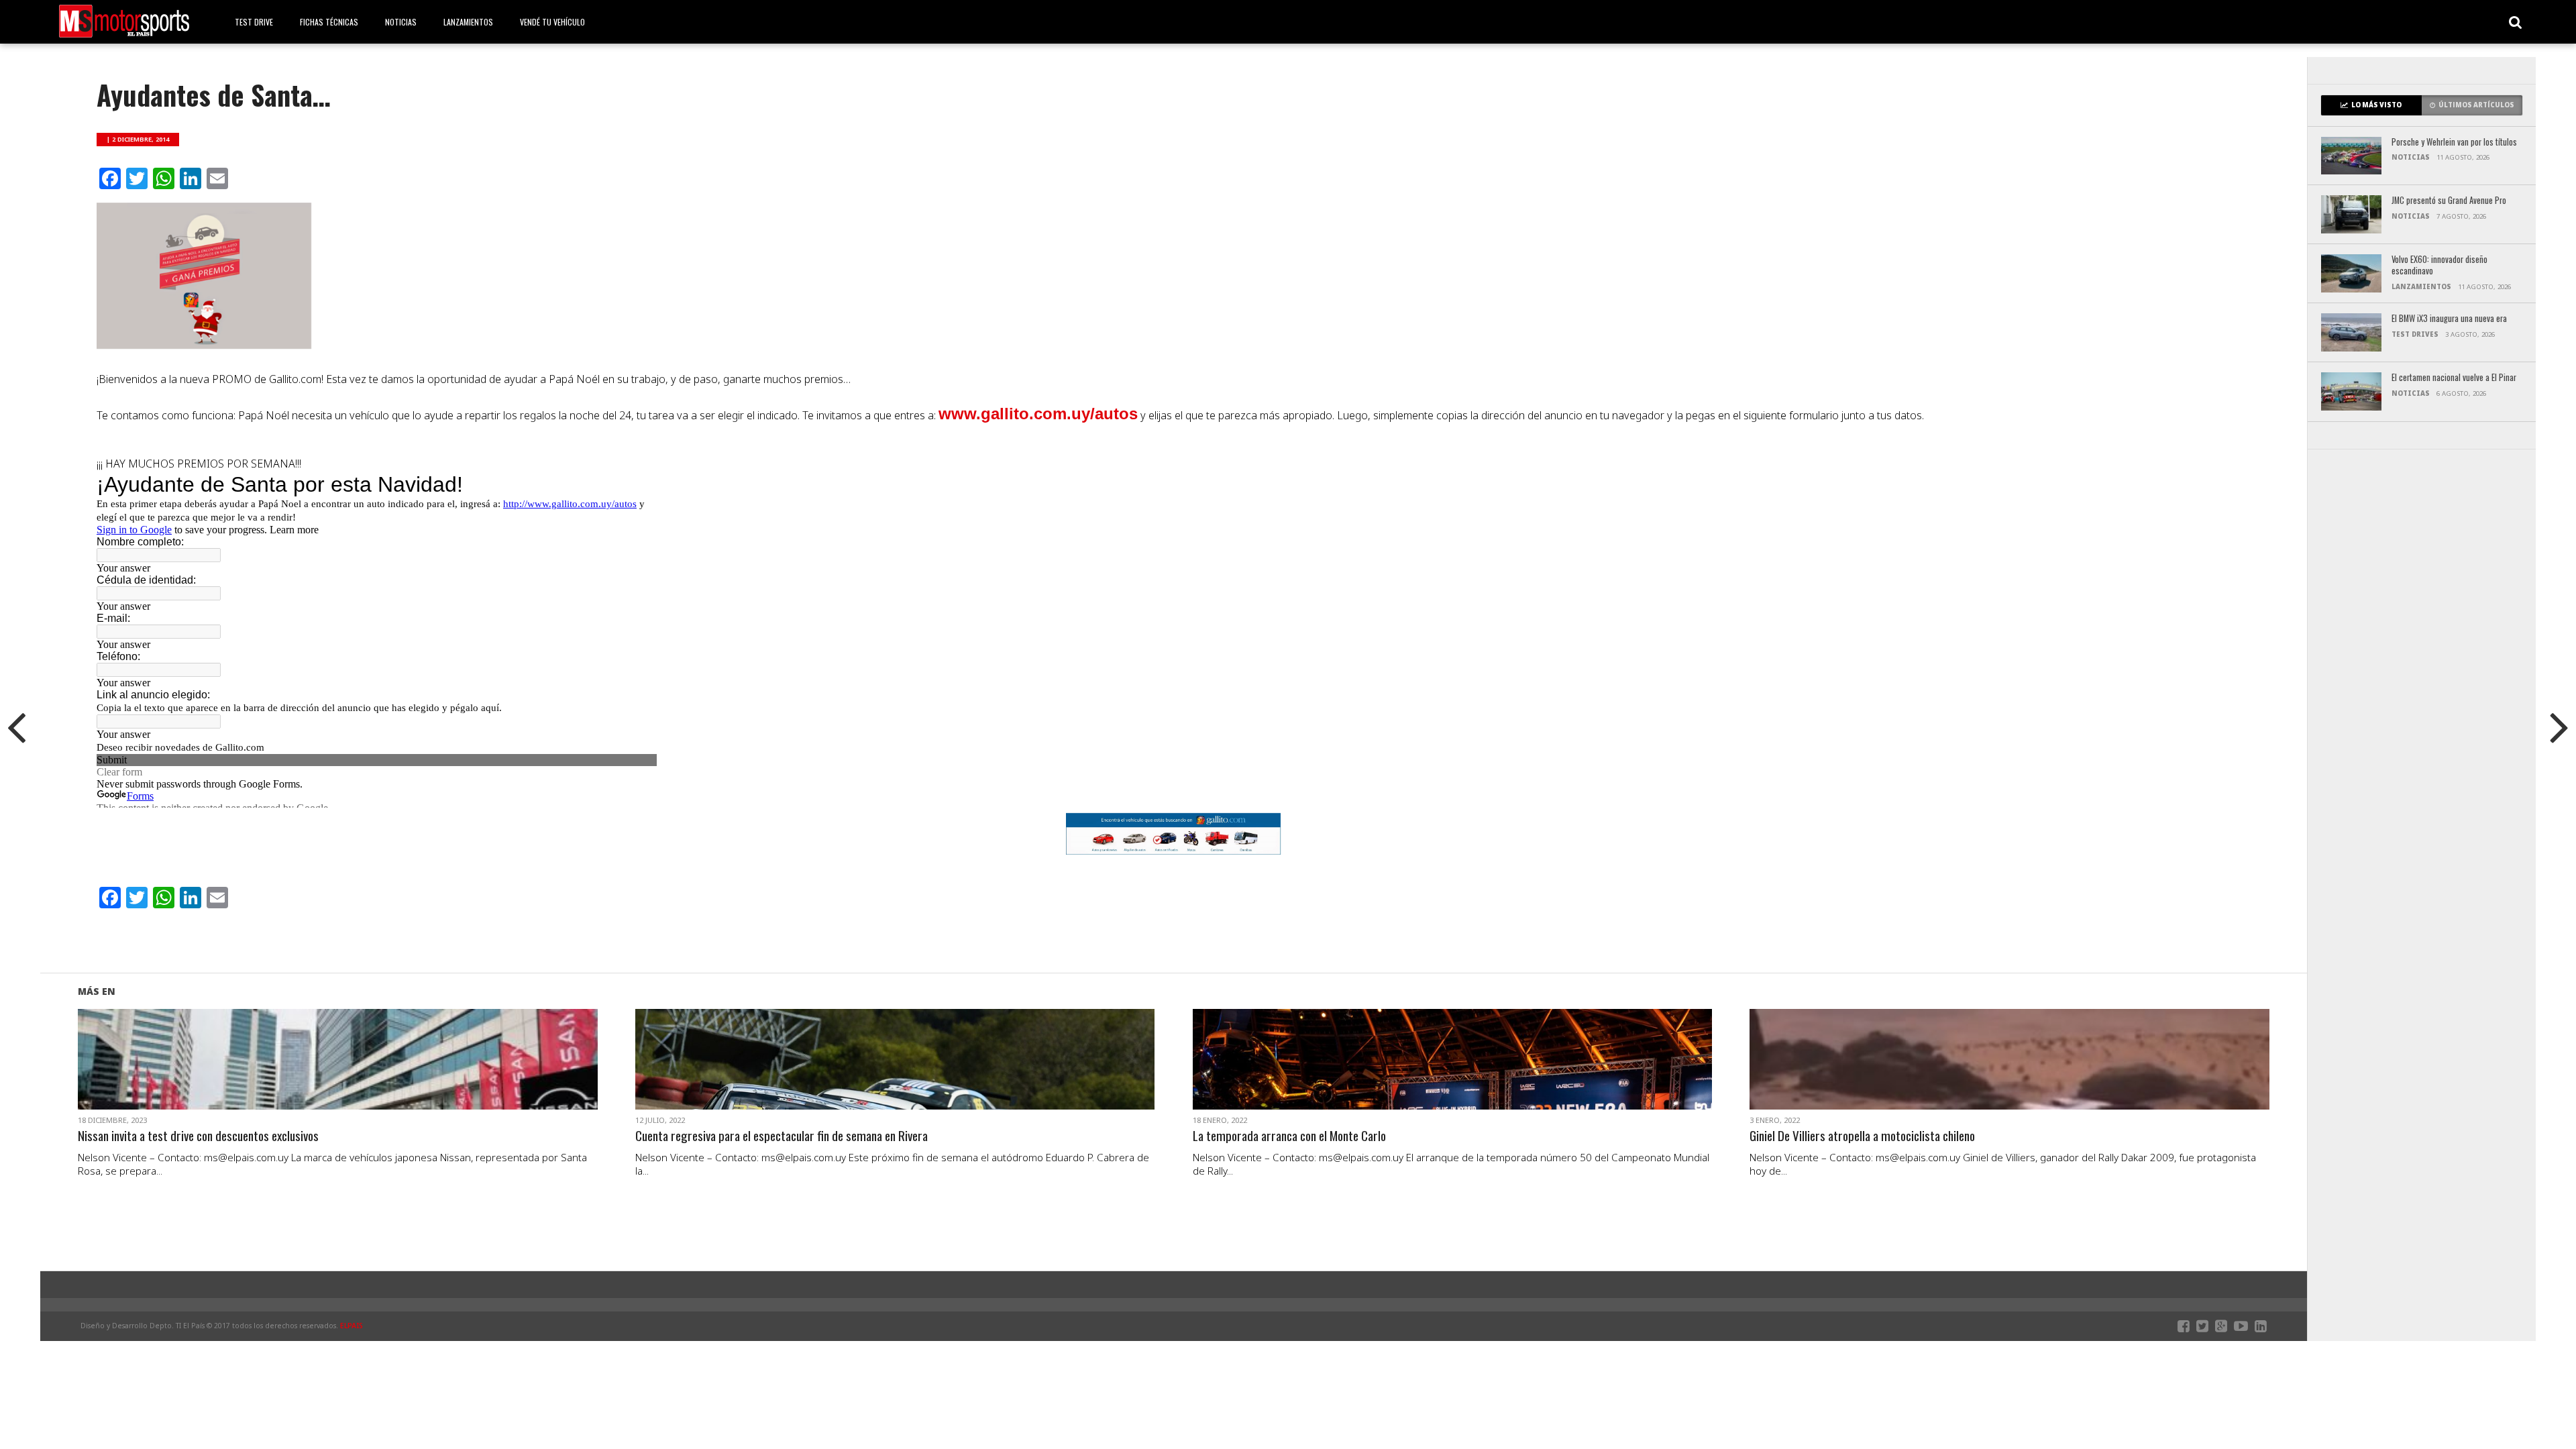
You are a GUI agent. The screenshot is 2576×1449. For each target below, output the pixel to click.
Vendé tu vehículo (552, 22)
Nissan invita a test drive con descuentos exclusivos (198, 1136)
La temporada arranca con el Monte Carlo (1289, 1136)
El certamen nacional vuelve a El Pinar (2454, 378)
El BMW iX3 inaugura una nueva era (2449, 319)
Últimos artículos (2476, 105)
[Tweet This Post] (338, 1075)
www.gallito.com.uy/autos (1038, 414)
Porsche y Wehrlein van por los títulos (2454, 143)
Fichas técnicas (329, 22)
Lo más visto (2376, 105)
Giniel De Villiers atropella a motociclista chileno (1862, 1136)
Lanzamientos (468, 22)
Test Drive (254, 22)
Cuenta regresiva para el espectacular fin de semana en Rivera (782, 1136)
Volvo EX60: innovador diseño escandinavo (2439, 265)
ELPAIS (352, 1326)
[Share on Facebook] (310, 1075)
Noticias (401, 22)
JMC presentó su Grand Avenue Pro (2449, 201)
